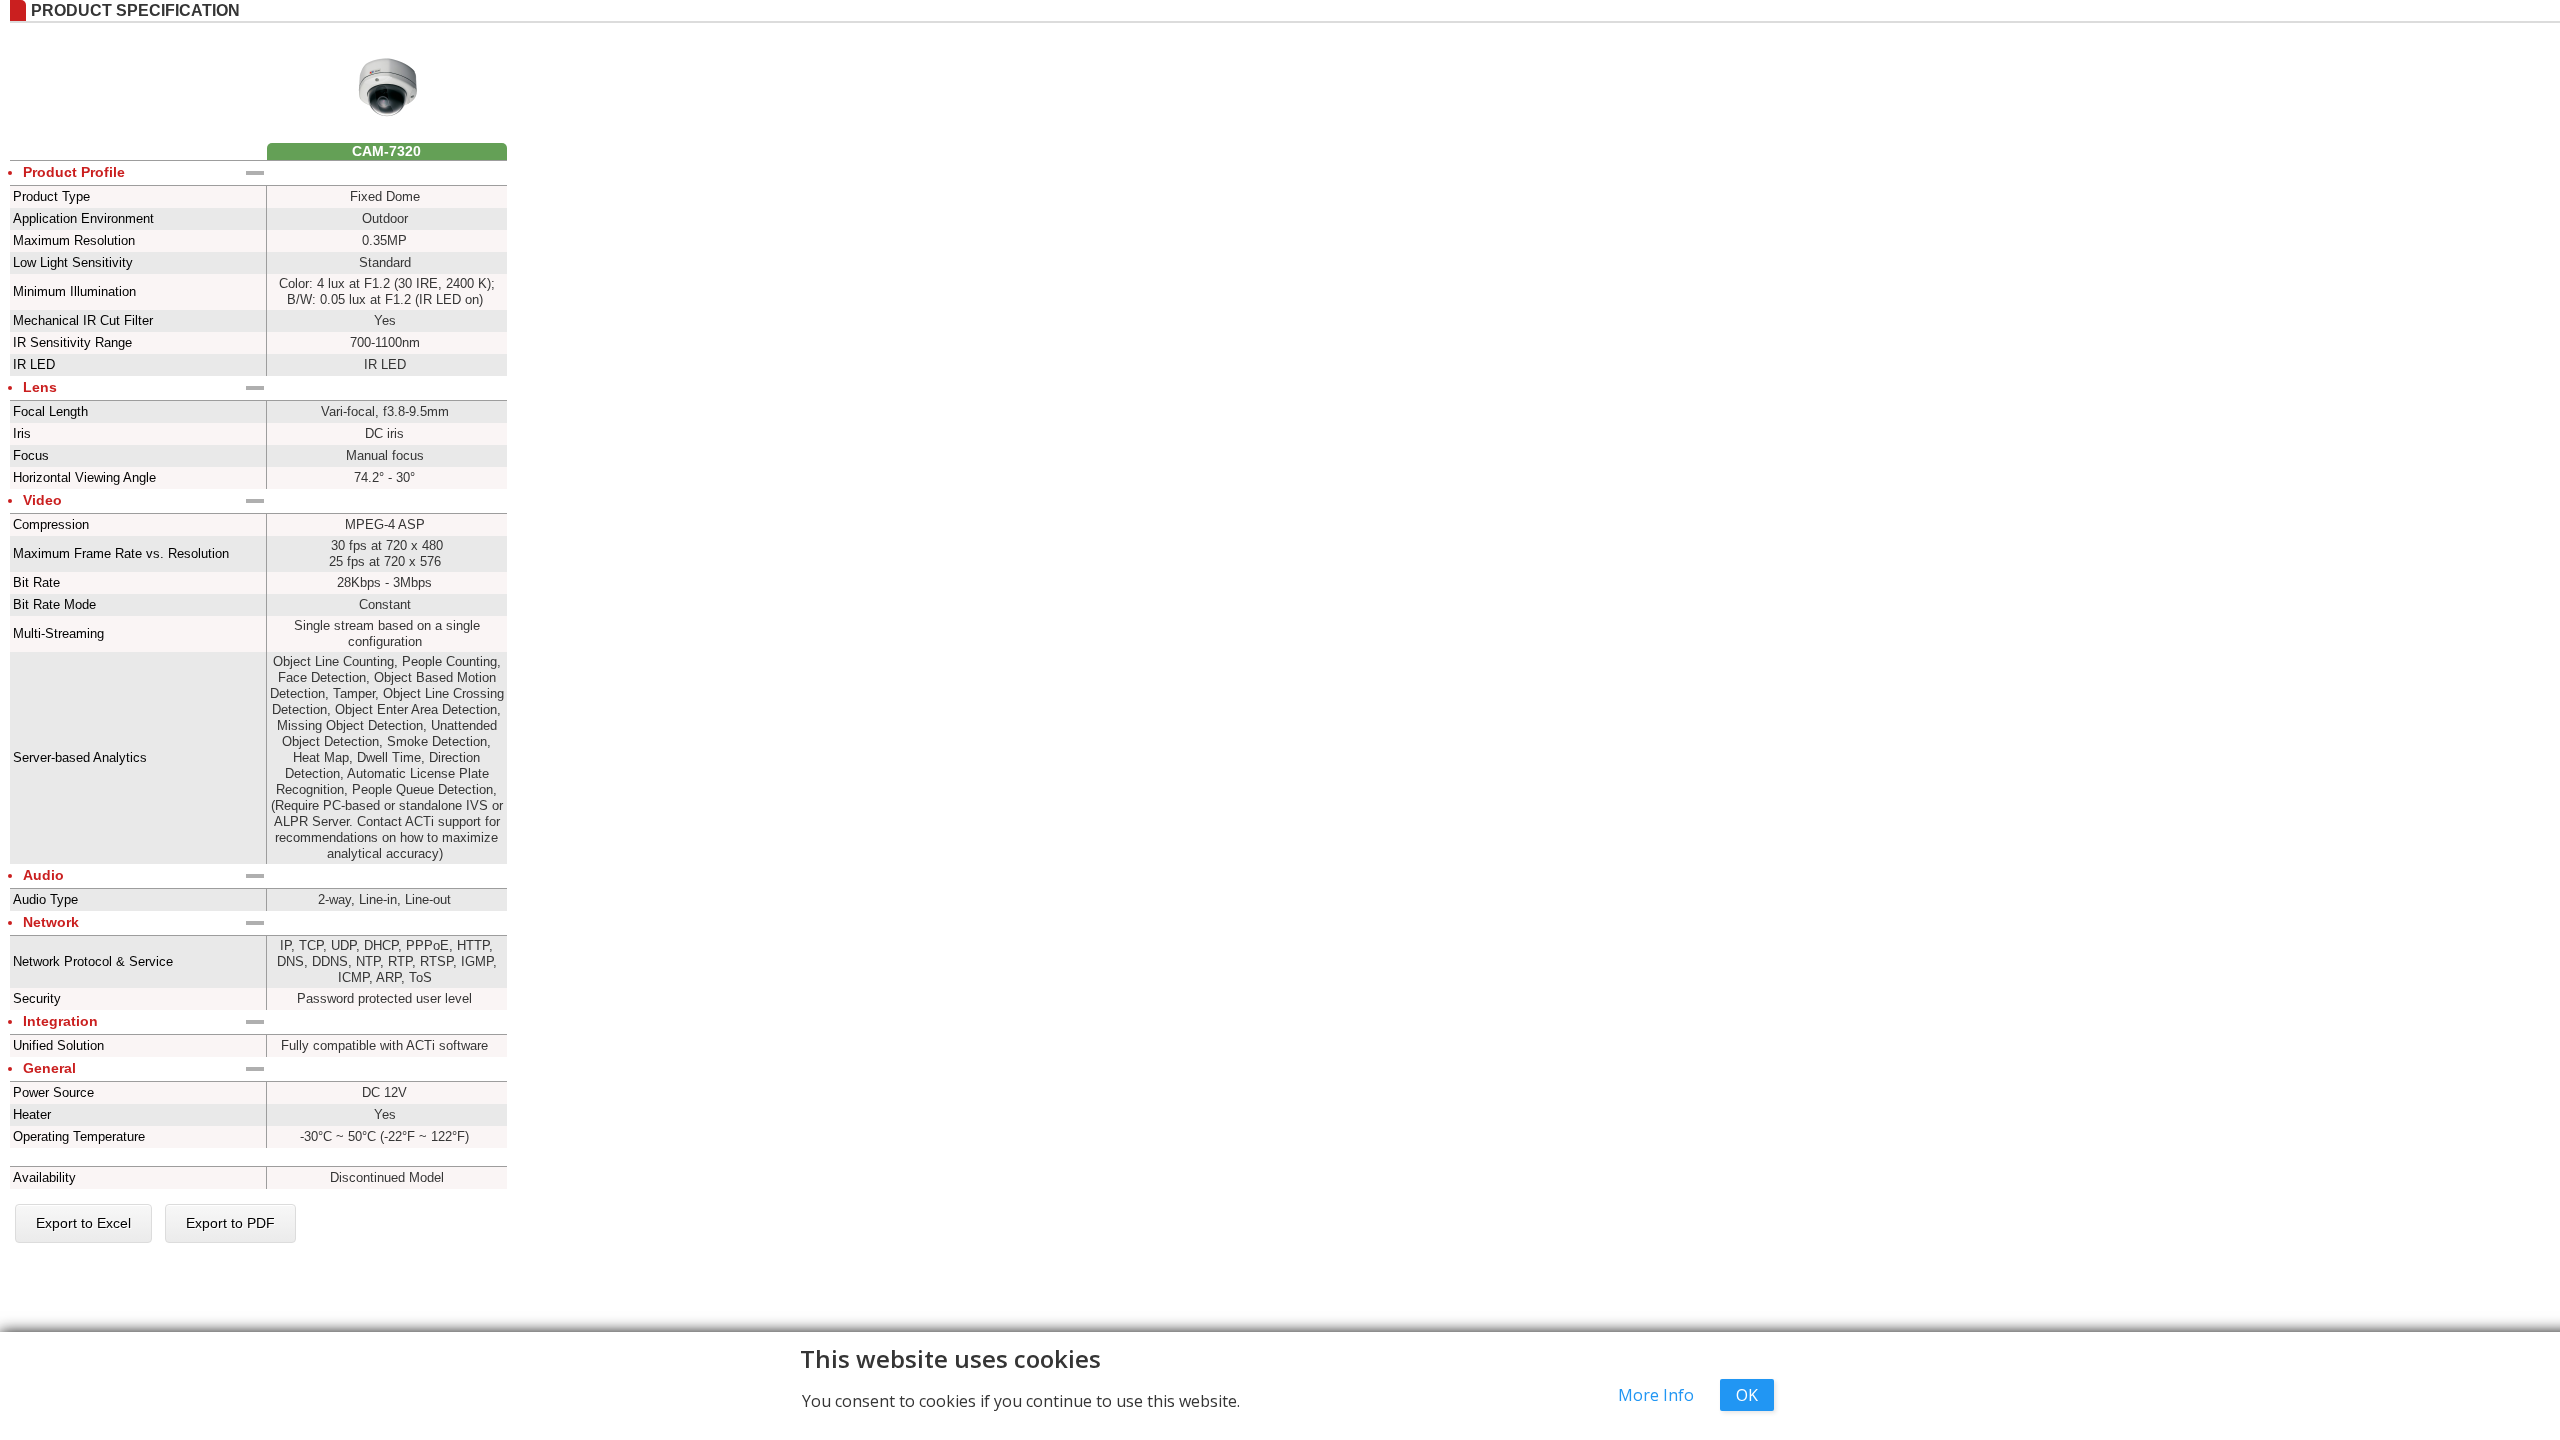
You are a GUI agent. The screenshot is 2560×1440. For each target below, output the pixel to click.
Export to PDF (230, 1223)
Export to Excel (83, 1223)
